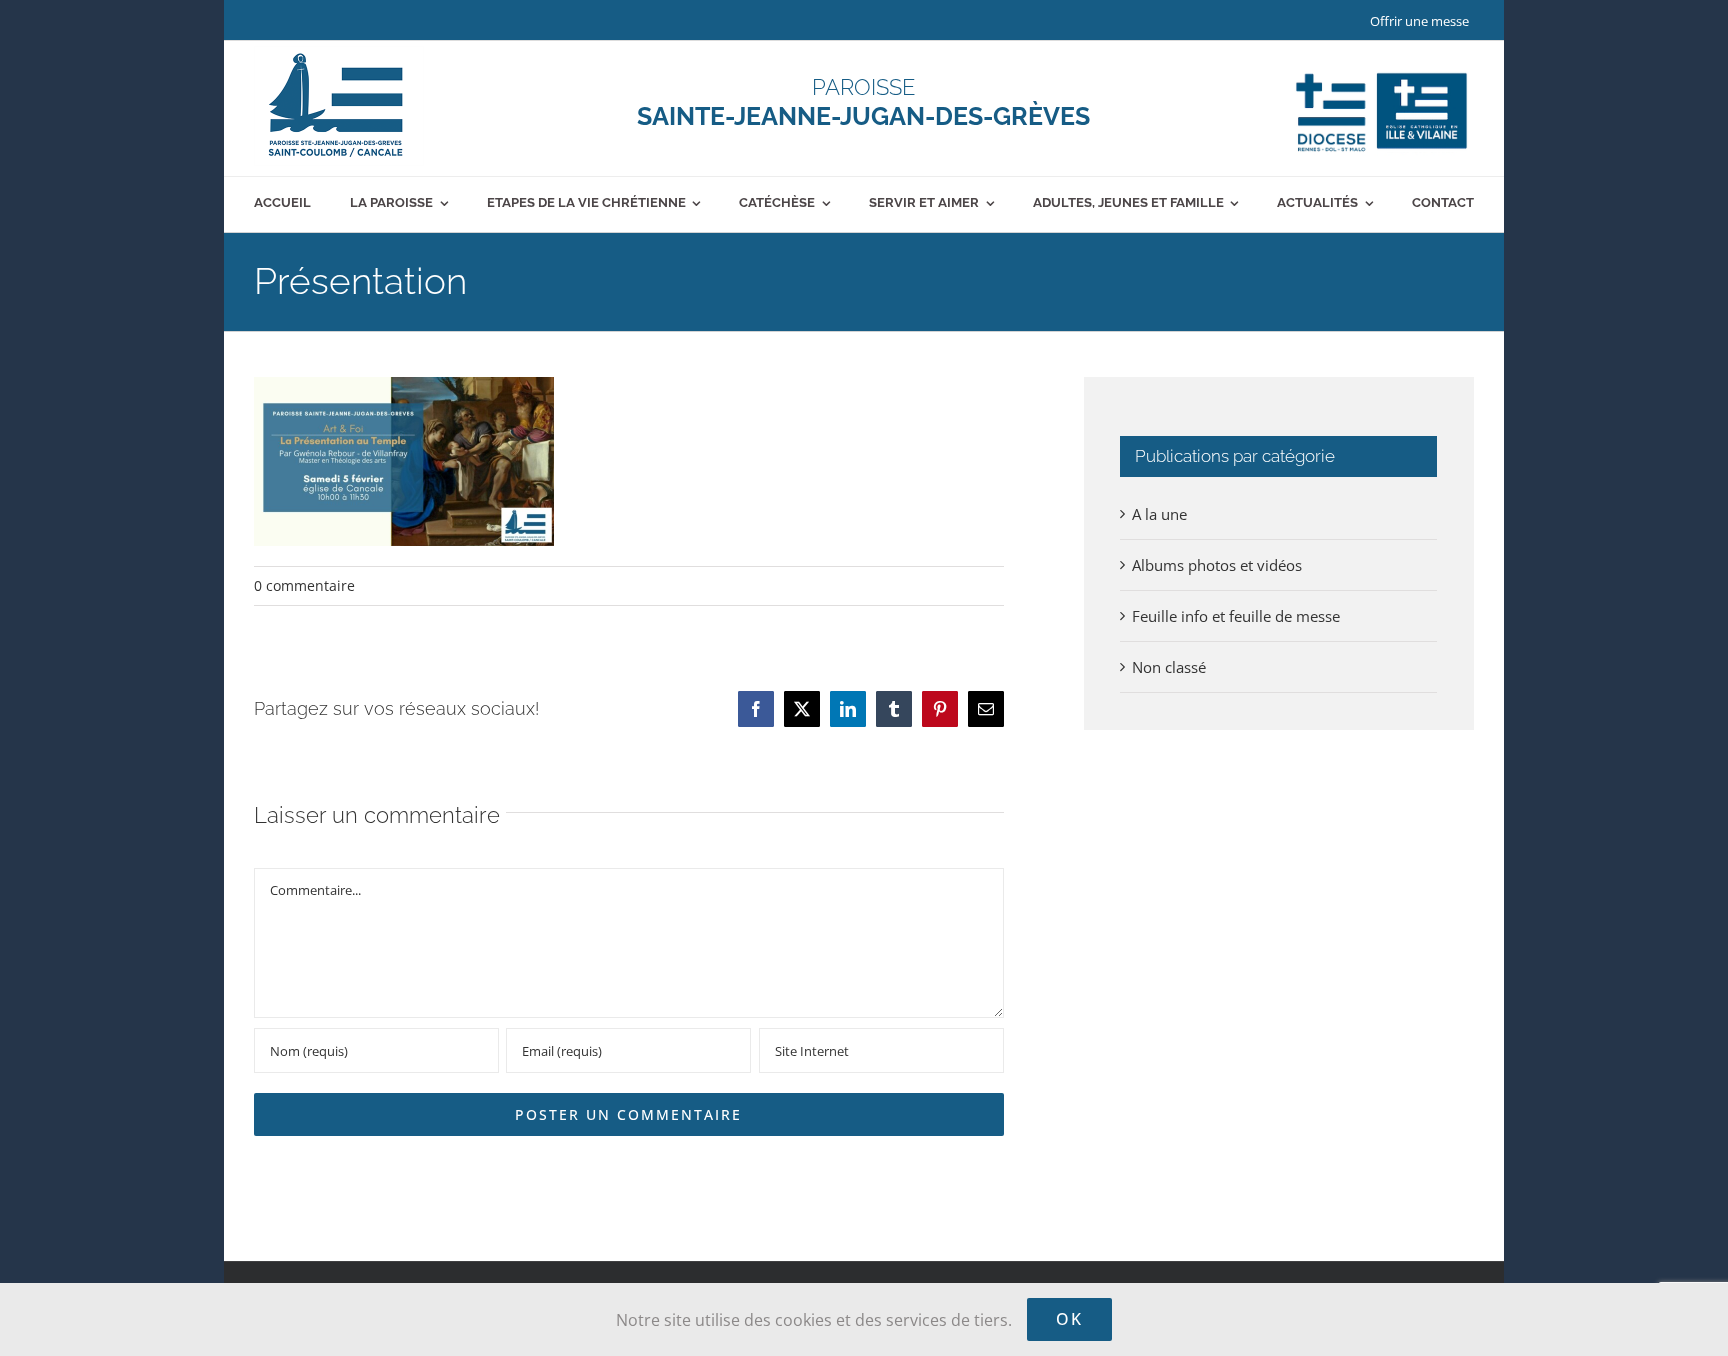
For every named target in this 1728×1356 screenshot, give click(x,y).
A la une (1159, 514)
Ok (1069, 1319)
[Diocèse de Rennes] (1381, 73)
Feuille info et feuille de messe (1236, 616)
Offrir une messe (1419, 21)
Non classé (1169, 667)
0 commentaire (304, 585)
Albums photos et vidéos (1217, 565)
